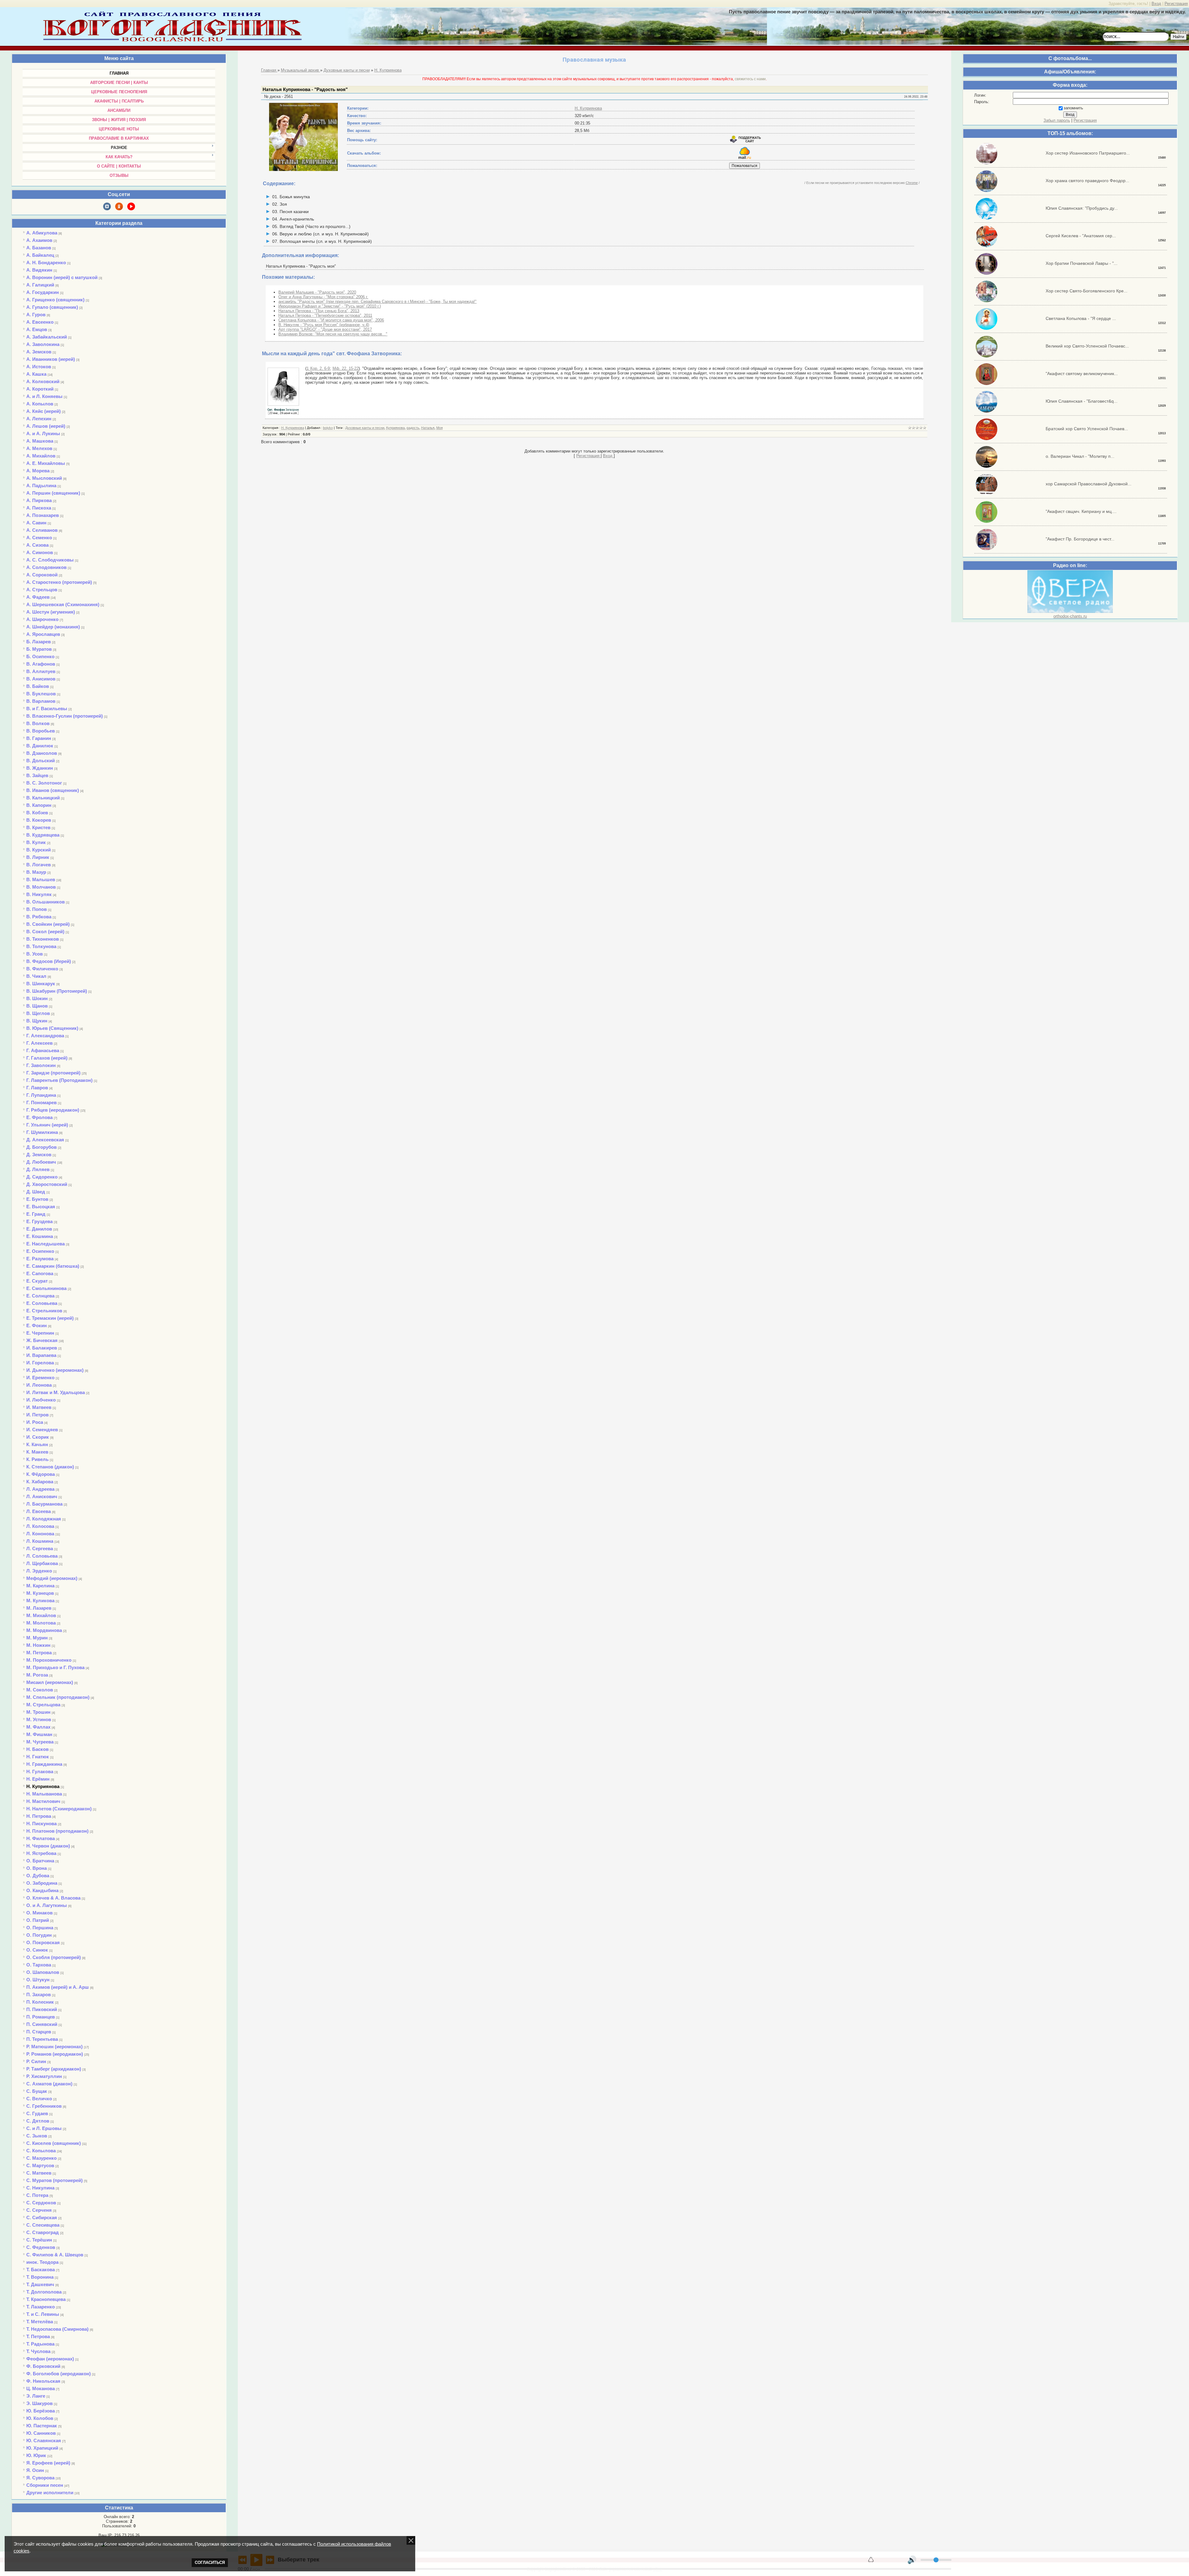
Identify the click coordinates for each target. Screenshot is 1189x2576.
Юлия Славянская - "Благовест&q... (1082, 401)
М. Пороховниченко (49, 1660)
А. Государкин (43, 292)
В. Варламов (41, 701)
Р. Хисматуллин (44, 2076)
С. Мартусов (40, 2165)
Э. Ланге (36, 2396)
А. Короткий (40, 389)
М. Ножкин (38, 1645)
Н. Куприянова (43, 1786)
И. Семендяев (42, 1430)
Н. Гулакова (40, 1771)
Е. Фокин (37, 1325)
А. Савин (36, 523)
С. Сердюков (41, 2203)
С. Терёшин (39, 2240)
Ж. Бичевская (42, 1340)
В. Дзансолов (42, 753)
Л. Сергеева (40, 1548)
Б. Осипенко (40, 656)
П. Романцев (41, 2017)
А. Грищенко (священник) (55, 300)
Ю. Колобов (40, 2418)
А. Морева (38, 471)
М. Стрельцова (43, 1705)
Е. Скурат (37, 1281)
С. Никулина (40, 2188)
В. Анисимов (41, 679)
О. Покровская (43, 1942)
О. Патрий (38, 1920)
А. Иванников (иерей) (51, 359)
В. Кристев (38, 827)
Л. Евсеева (39, 1511)
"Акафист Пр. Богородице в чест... (1080, 539)
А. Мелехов (39, 448)
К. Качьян (37, 1444)
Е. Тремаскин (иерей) (50, 1318)
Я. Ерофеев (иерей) (48, 2463)
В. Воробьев (41, 731)
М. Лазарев (39, 1608)
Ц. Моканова (41, 2388)
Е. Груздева (39, 1221)
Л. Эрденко (39, 1571)
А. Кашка (36, 374)
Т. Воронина (40, 2277)
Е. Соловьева (42, 1303)
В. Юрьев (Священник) (52, 1028)
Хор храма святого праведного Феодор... (1087, 181)
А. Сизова (37, 545)
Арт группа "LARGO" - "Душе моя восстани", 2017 (325, 329)
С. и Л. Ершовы (44, 2128)
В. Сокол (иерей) (45, 932)
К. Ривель (37, 1459)
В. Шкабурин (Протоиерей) (57, 991)
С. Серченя (39, 2210)
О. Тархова (39, 1965)
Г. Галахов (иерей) (47, 1058)
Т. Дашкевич (40, 2284)
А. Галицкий (40, 285)
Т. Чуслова (38, 2351)
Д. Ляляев (38, 1169)
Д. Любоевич (41, 1162)
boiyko (328, 428)
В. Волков (38, 723)
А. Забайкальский (47, 337)
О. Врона (37, 1868)
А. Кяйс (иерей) (44, 411)
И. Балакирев (42, 1348)
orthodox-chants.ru (1070, 616)
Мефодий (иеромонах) (52, 1578)
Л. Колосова (40, 1526)
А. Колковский (43, 381)
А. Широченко (42, 619)
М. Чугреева (40, 1742)
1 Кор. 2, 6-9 (318, 368)
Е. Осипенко (40, 1251)
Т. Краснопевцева (46, 2299)
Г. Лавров (37, 1088)
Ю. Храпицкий (42, 2448)
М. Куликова (40, 1601)
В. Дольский (41, 761)
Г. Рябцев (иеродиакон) (53, 1110)
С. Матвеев (39, 2173)
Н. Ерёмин (38, 1779)
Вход (1156, 4)
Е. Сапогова (40, 1273)
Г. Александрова (45, 1036)
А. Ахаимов (39, 240)
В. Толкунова (41, 946)
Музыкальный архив (301, 70)
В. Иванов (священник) (53, 790)
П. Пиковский (42, 2009)
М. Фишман (39, 1734)
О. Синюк (37, 1950)
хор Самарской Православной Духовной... (1089, 484)
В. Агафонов (41, 664)
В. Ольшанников (46, 902)
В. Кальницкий (43, 798)
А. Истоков (39, 367)
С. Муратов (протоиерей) (54, 2180)
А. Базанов (39, 248)
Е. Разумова (40, 1259)
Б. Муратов (39, 649)
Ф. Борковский (43, 2366)
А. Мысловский (44, 478)
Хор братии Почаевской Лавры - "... (1082, 263)
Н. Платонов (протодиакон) (57, 1831)
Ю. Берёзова (41, 2411)
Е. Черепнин (40, 1333)
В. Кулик (36, 842)
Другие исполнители (50, 2493)
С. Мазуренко (41, 2158)
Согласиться (210, 2563)
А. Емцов (37, 329)
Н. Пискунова (41, 1824)
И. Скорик (38, 1437)
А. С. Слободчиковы (50, 560)
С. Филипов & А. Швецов (55, 2255)
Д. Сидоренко (42, 1177)
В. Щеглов (38, 1013)
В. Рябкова (39, 917)
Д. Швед (36, 1192)
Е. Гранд (36, 1214)
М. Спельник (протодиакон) (58, 1697)
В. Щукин (37, 1021)
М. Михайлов (41, 1615)
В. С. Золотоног (44, 783)
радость (413, 428)
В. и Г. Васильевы (47, 709)
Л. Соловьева (42, 1556)
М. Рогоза (37, 1675)
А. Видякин (39, 270)
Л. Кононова (40, 1534)
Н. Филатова (41, 1838)
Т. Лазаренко (41, 2307)
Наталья (428, 428)
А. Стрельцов (42, 590)
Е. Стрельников (44, 1311)
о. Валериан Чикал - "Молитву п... (1080, 456)
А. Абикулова (42, 233)
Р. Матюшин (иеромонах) (54, 2047)
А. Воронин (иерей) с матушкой (62, 277)
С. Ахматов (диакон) (49, 2084)
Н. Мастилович (43, 1801)
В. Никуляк (39, 894)
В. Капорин (39, 805)
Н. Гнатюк (38, 1757)
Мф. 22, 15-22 (346, 368)
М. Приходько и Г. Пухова (55, 1667)
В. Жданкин (40, 768)
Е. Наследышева (46, 1244)
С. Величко (39, 2099)
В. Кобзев (37, 813)
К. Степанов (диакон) (50, 1467)
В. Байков (38, 686)
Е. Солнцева (40, 1296)
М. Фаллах (38, 1727)
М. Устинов (39, 1719)
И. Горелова (40, 1363)
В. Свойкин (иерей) (48, 924)
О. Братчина (40, 1861)
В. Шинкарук (41, 984)
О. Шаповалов (43, 1972)
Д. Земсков (39, 1155)
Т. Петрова (38, 2336)
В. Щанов (37, 1006)
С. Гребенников (44, 2106)
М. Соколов (40, 1690)
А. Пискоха (39, 508)
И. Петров (37, 1415)
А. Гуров (36, 315)
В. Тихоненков (43, 939)
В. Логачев (39, 865)
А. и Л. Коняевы (44, 396)
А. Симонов (40, 552)
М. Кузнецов (40, 1593)
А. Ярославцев (43, 634)
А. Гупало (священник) (52, 307)
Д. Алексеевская (45, 1140)
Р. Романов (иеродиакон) (55, 2054)
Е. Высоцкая (41, 1207)
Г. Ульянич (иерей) (47, 1125)
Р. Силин (36, 2061)
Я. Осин (35, 2470)
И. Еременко (40, 1378)
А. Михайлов (41, 456)
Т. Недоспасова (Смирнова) (57, 2329)
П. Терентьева (42, 2039)
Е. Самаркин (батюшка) (53, 1266)
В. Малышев (41, 879)
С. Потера (37, 2195)
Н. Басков (37, 1749)
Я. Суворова (40, 2478)
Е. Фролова (39, 1117)
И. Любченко (41, 1400)
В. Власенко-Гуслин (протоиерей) (65, 716)
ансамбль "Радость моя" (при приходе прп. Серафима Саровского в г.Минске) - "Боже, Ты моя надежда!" (377, 302)
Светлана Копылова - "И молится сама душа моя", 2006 (331, 320)
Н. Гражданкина (44, 1764)
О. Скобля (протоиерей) (54, 1957)
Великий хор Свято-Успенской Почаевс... (1087, 346)
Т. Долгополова (44, 2292)
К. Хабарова (40, 1482)
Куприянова (395, 428)
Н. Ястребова (41, 1853)
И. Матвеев (39, 1407)
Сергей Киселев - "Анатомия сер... (1081, 236)
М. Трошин (38, 1712)
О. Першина (40, 1928)
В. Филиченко (42, 969)
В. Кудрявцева (43, 835)
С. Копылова (41, 2151)
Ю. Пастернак (42, 2426)
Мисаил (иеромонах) (50, 1682)
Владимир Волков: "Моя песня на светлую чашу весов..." (333, 334)
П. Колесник (40, 2002)
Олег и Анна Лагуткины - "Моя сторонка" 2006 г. (323, 297)
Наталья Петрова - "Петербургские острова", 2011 (325, 315)
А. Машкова (40, 441)
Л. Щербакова (42, 1563)
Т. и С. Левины (43, 2314)
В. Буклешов (41, 694)
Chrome (912, 183)
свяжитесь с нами (750, 79)
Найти (1178, 37)
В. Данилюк (40, 746)
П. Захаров (39, 1994)
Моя (440, 428)
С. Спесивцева (43, 2225)
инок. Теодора (42, 2262)
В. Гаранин (39, 738)
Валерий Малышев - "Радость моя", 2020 (317, 292)
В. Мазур (36, 872)
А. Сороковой (42, 575)
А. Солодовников (46, 567)
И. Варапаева (41, 1355)
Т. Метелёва (40, 2322)
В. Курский (39, 850)
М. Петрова (39, 1653)
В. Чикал (36, 976)
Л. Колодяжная (44, 1519)
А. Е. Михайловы (46, 463)
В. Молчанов (41, 887)
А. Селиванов (42, 530)
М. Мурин (37, 1638)
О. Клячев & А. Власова (53, 1898)
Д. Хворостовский (47, 1184)
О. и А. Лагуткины (47, 1905)
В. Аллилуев (41, 671)
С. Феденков (41, 2247)
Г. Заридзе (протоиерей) (53, 1073)
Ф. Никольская (43, 2381)
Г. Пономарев (41, 1102)
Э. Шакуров (39, 2403)
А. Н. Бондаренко (46, 262)
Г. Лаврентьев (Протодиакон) (59, 1080)
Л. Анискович (42, 1496)
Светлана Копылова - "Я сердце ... (1081, 318)
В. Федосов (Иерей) (49, 961)
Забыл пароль (1057, 120)
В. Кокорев (39, 820)
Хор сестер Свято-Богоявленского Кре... (1087, 291)
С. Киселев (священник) (54, 2143)
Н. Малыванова (44, 1794)
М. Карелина (40, 1586)
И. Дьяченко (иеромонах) (55, 1370)
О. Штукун (38, 1980)
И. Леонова (39, 1385)
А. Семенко (39, 538)
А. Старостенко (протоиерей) (59, 582)
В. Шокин (37, 998)
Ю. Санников (41, 2433)
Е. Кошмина (40, 1236)
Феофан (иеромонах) (50, 2359)
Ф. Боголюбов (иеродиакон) (59, 2374)
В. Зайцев (37, 775)
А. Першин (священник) (53, 493)
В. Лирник (38, 857)
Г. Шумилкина (42, 1132)
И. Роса (35, 1422)
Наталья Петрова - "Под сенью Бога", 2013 (319, 311)
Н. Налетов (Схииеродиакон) (59, 1809)
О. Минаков (39, 1913)
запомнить (1073, 108)
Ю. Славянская (44, 2440)
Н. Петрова (39, 1816)
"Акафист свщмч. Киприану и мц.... (1081, 511)
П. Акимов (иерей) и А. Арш (58, 1987)
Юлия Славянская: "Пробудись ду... (1082, 208)
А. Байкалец (40, 255)
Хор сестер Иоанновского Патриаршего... (1088, 153)
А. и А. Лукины (43, 433)
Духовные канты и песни (347, 70)
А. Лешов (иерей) (46, 426)
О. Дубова (38, 1876)
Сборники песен (45, 2485)
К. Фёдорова (41, 1474)
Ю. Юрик (36, 2455)
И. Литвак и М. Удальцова (56, 1392)
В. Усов (35, 954)
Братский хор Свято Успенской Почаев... (1087, 429)
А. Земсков (39, 352)
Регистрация (1176, 4)
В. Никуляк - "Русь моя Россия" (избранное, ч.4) (324, 325)
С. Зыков (37, 2136)
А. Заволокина (43, 344)
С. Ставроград (43, 2232)
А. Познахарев (43, 515)
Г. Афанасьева (43, 1050)
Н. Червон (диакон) (48, 1846)
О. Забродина (42, 1883)
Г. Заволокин (41, 1065)
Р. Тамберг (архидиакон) (54, 2069)
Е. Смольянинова (46, 1288)
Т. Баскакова (41, 2270)
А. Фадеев (38, 597)
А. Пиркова (39, 500)
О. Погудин (39, 1935)
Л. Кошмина (40, 1541)
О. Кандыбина (42, 1890)
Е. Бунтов (37, 1199)
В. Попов (37, 909)
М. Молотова (41, 1623)
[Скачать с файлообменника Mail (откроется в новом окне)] (745, 157)
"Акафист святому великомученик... (1082, 374)
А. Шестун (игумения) (51, 612)
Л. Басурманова (44, 1504)
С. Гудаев (37, 2113)
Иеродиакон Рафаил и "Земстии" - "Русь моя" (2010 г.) (330, 306)
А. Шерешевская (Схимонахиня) (63, 604)
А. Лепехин (39, 419)
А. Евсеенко (40, 322)
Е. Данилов (39, 1229)
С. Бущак (37, 2091)
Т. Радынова (40, 2344)
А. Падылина (41, 485)
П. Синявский (42, 2024)
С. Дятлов (38, 2121)
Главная (269, 70)
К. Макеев (37, 1452)
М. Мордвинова (44, 1630)
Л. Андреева (40, 1489)
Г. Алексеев (39, 1043)
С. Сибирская (42, 2217)
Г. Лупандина (41, 1095)
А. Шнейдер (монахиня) (53, 627)
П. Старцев (39, 2032)
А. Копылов (40, 404)
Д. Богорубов (41, 1147)
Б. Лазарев (39, 642)
